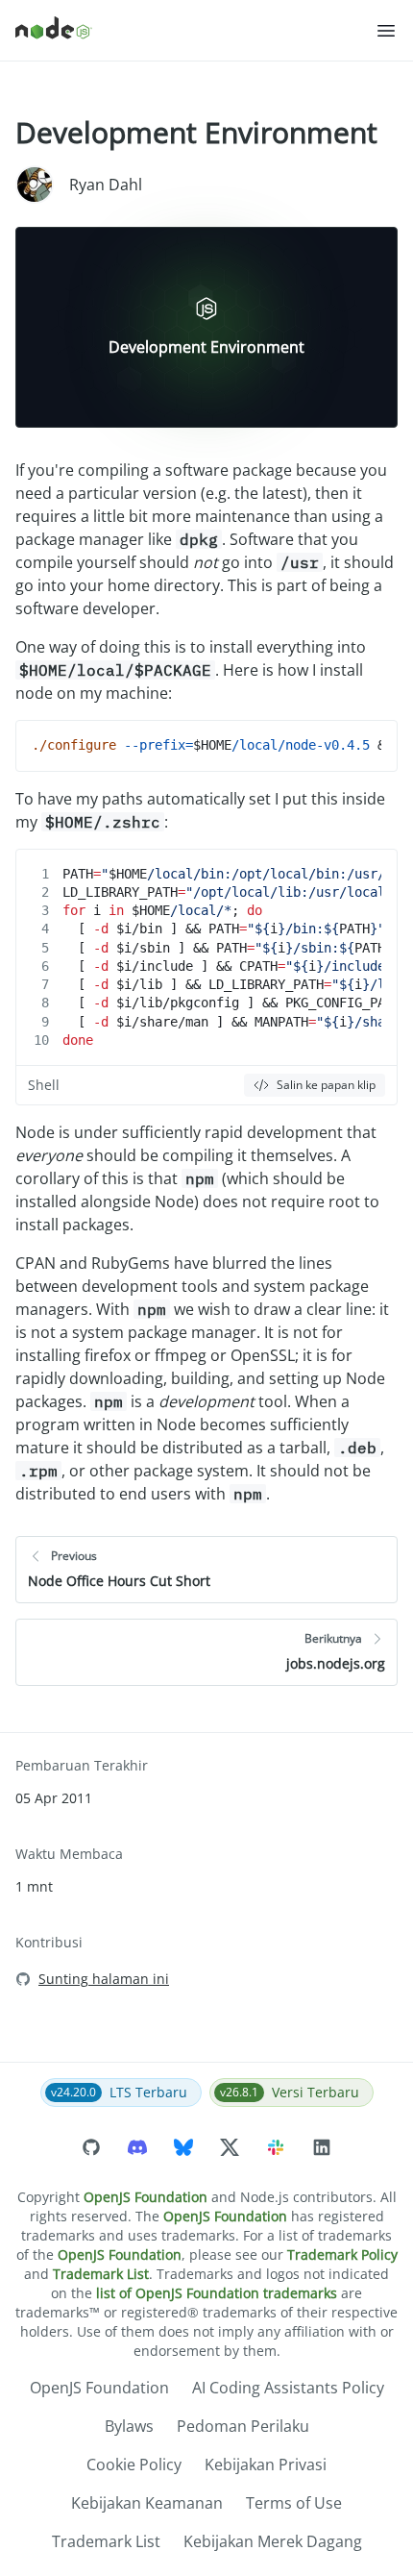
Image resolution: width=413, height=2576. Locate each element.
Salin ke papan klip (326, 1085)
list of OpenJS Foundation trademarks (217, 2293)
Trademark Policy (342, 2254)
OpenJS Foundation (146, 2197)
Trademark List (101, 2274)
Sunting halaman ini (104, 1979)
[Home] (195, 31)
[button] (386, 31)
